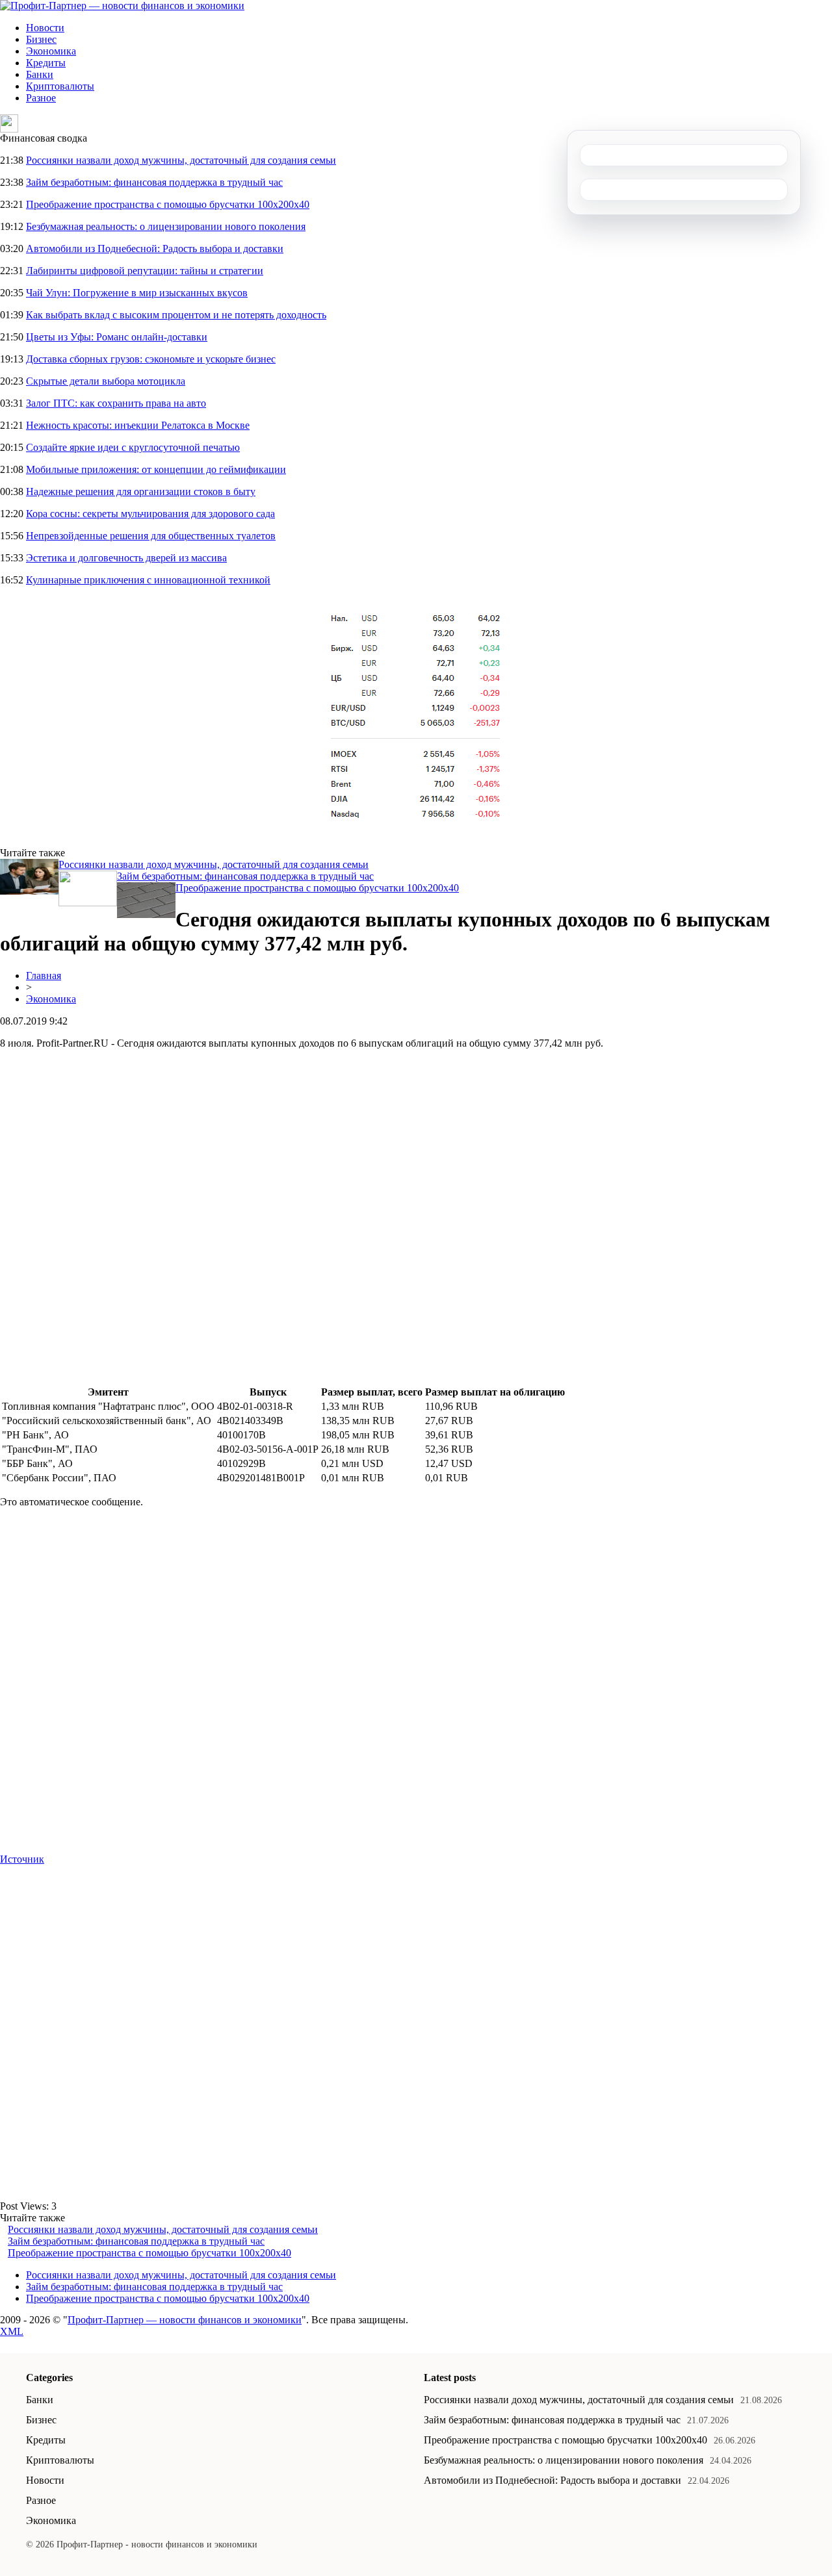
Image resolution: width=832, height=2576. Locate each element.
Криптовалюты (60, 86)
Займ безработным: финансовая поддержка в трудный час (154, 182)
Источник (22, 1859)
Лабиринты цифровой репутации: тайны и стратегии (145, 271)
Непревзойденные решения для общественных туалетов (151, 536)
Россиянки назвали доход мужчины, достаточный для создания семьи (181, 160)
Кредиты (46, 63)
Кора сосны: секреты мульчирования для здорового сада (150, 514)
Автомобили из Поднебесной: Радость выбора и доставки (155, 249)
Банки (40, 74)
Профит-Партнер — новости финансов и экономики (185, 2320)
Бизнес (41, 39)
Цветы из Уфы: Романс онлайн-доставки (117, 337)
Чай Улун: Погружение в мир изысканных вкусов (137, 293)
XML (12, 2331)
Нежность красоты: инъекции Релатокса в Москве (138, 425)
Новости (45, 28)
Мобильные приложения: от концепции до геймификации (156, 469)
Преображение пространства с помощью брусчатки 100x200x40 (168, 204)
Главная (44, 976)
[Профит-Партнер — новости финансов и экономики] (122, 6)
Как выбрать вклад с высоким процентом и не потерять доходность (176, 315)
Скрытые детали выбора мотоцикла (106, 381)
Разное (41, 98)
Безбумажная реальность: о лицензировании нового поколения (166, 226)
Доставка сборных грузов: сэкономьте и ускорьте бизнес (151, 359)
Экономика (51, 51)
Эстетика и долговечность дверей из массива (126, 558)
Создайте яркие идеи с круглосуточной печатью (133, 447)
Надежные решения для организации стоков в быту (141, 491)
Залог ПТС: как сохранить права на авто (116, 403)
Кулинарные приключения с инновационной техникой (148, 580)
